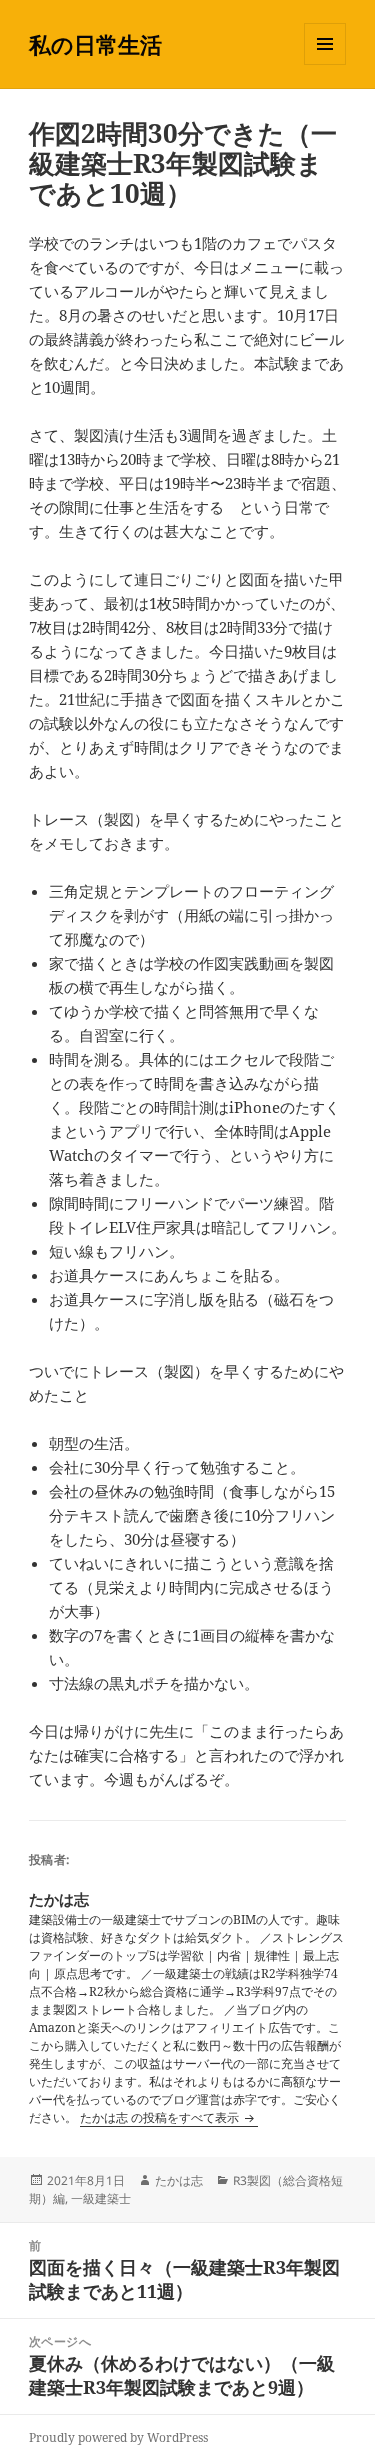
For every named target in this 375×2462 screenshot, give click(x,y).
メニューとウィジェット (325, 64)
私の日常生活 (95, 44)
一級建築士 (101, 2198)
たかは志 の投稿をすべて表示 (161, 2117)
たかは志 (179, 2180)
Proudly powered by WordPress (118, 2437)
